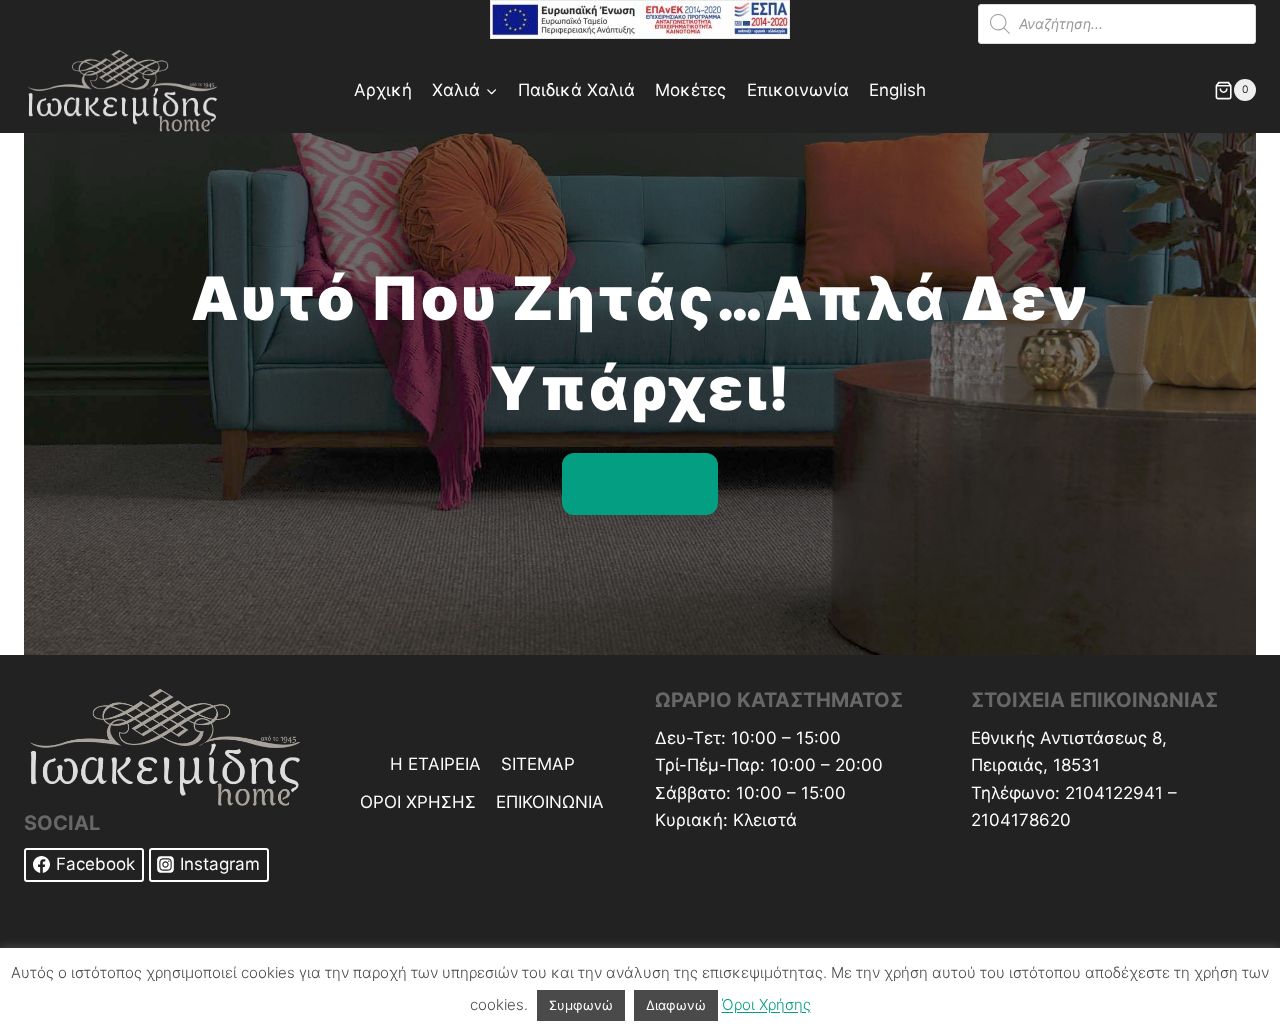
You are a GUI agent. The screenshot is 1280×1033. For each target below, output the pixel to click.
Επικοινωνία (798, 90)
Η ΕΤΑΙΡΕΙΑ (435, 764)
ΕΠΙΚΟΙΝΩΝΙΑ (550, 802)
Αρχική (383, 90)
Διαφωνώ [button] (676, 1005)
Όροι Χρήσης (766, 1004)
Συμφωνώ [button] (581, 1005)
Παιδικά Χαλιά (576, 90)
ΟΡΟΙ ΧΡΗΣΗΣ (418, 802)
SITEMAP (538, 764)
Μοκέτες (690, 90)
